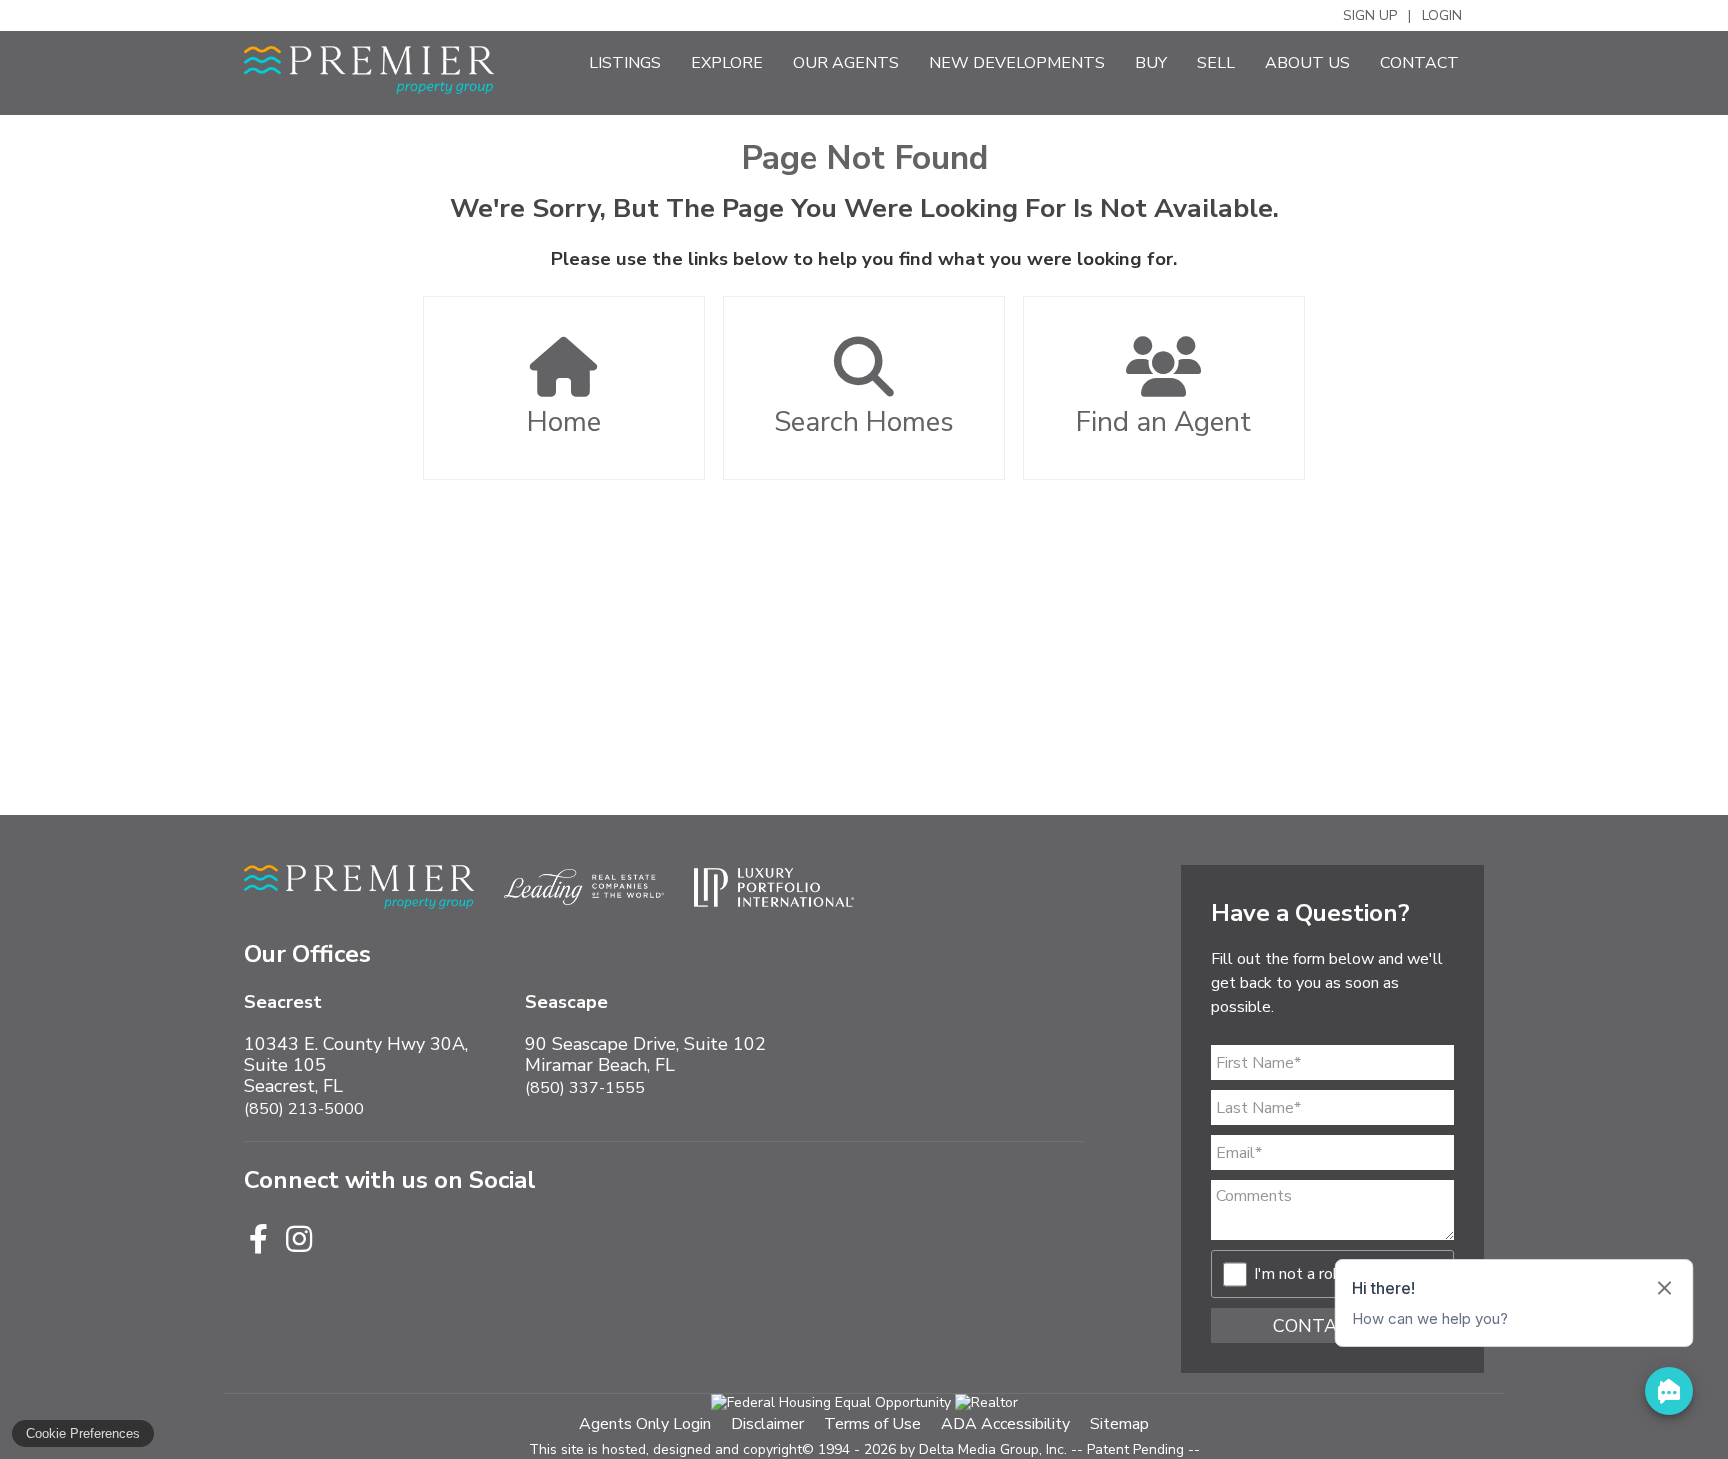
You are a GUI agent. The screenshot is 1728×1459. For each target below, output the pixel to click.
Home (564, 422)
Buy (1151, 63)
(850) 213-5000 (304, 1109)
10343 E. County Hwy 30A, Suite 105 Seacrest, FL (356, 1044)
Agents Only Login (645, 1424)
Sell (1216, 63)
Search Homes (864, 422)
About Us (1307, 63)
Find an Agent (1163, 422)
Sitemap (1119, 1424)
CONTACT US (1332, 1326)
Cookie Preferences (83, 1433)
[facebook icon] (262, 1240)
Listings (625, 63)
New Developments (1017, 63)
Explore (727, 63)
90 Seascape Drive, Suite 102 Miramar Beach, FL (645, 1034)
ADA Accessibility (1005, 1424)
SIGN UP (1370, 15)
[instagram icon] (299, 1240)
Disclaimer (767, 1424)
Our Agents (846, 63)
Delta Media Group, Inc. (993, 1449)
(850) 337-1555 (585, 1088)
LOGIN (1442, 15)
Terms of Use (872, 1424)
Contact (1419, 63)
